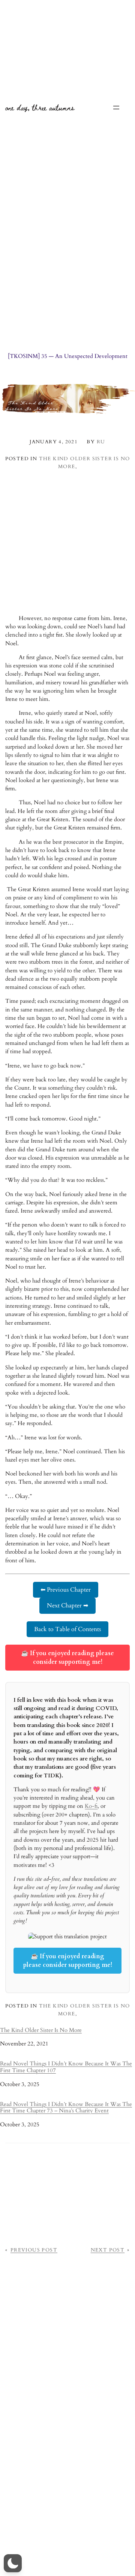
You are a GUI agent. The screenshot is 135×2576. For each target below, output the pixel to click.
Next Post (108, 2250)
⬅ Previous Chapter (66, 1590)
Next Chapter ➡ (67, 1606)
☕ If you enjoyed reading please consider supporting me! (67, 1657)
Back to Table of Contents (67, 1629)
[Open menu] (116, 108)
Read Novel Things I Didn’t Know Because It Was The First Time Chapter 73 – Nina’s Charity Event (66, 2108)
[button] (13, 2563)
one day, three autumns (40, 107)
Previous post (34, 2250)
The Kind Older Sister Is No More (41, 2030)
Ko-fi (91, 1806)
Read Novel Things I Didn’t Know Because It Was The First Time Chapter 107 (66, 2067)
